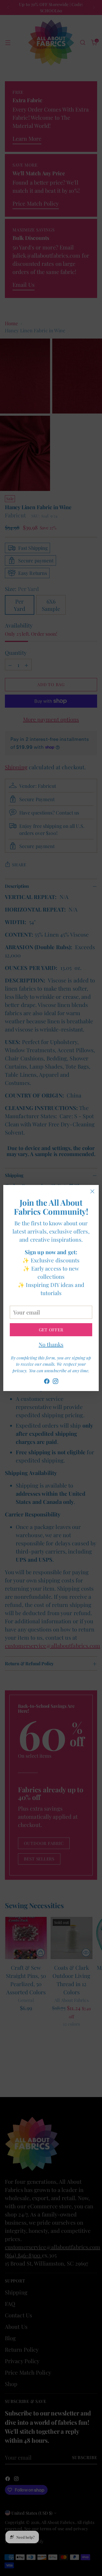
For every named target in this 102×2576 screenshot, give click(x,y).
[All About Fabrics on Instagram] (55, 1382)
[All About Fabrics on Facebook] (47, 1382)
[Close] (92, 1191)
